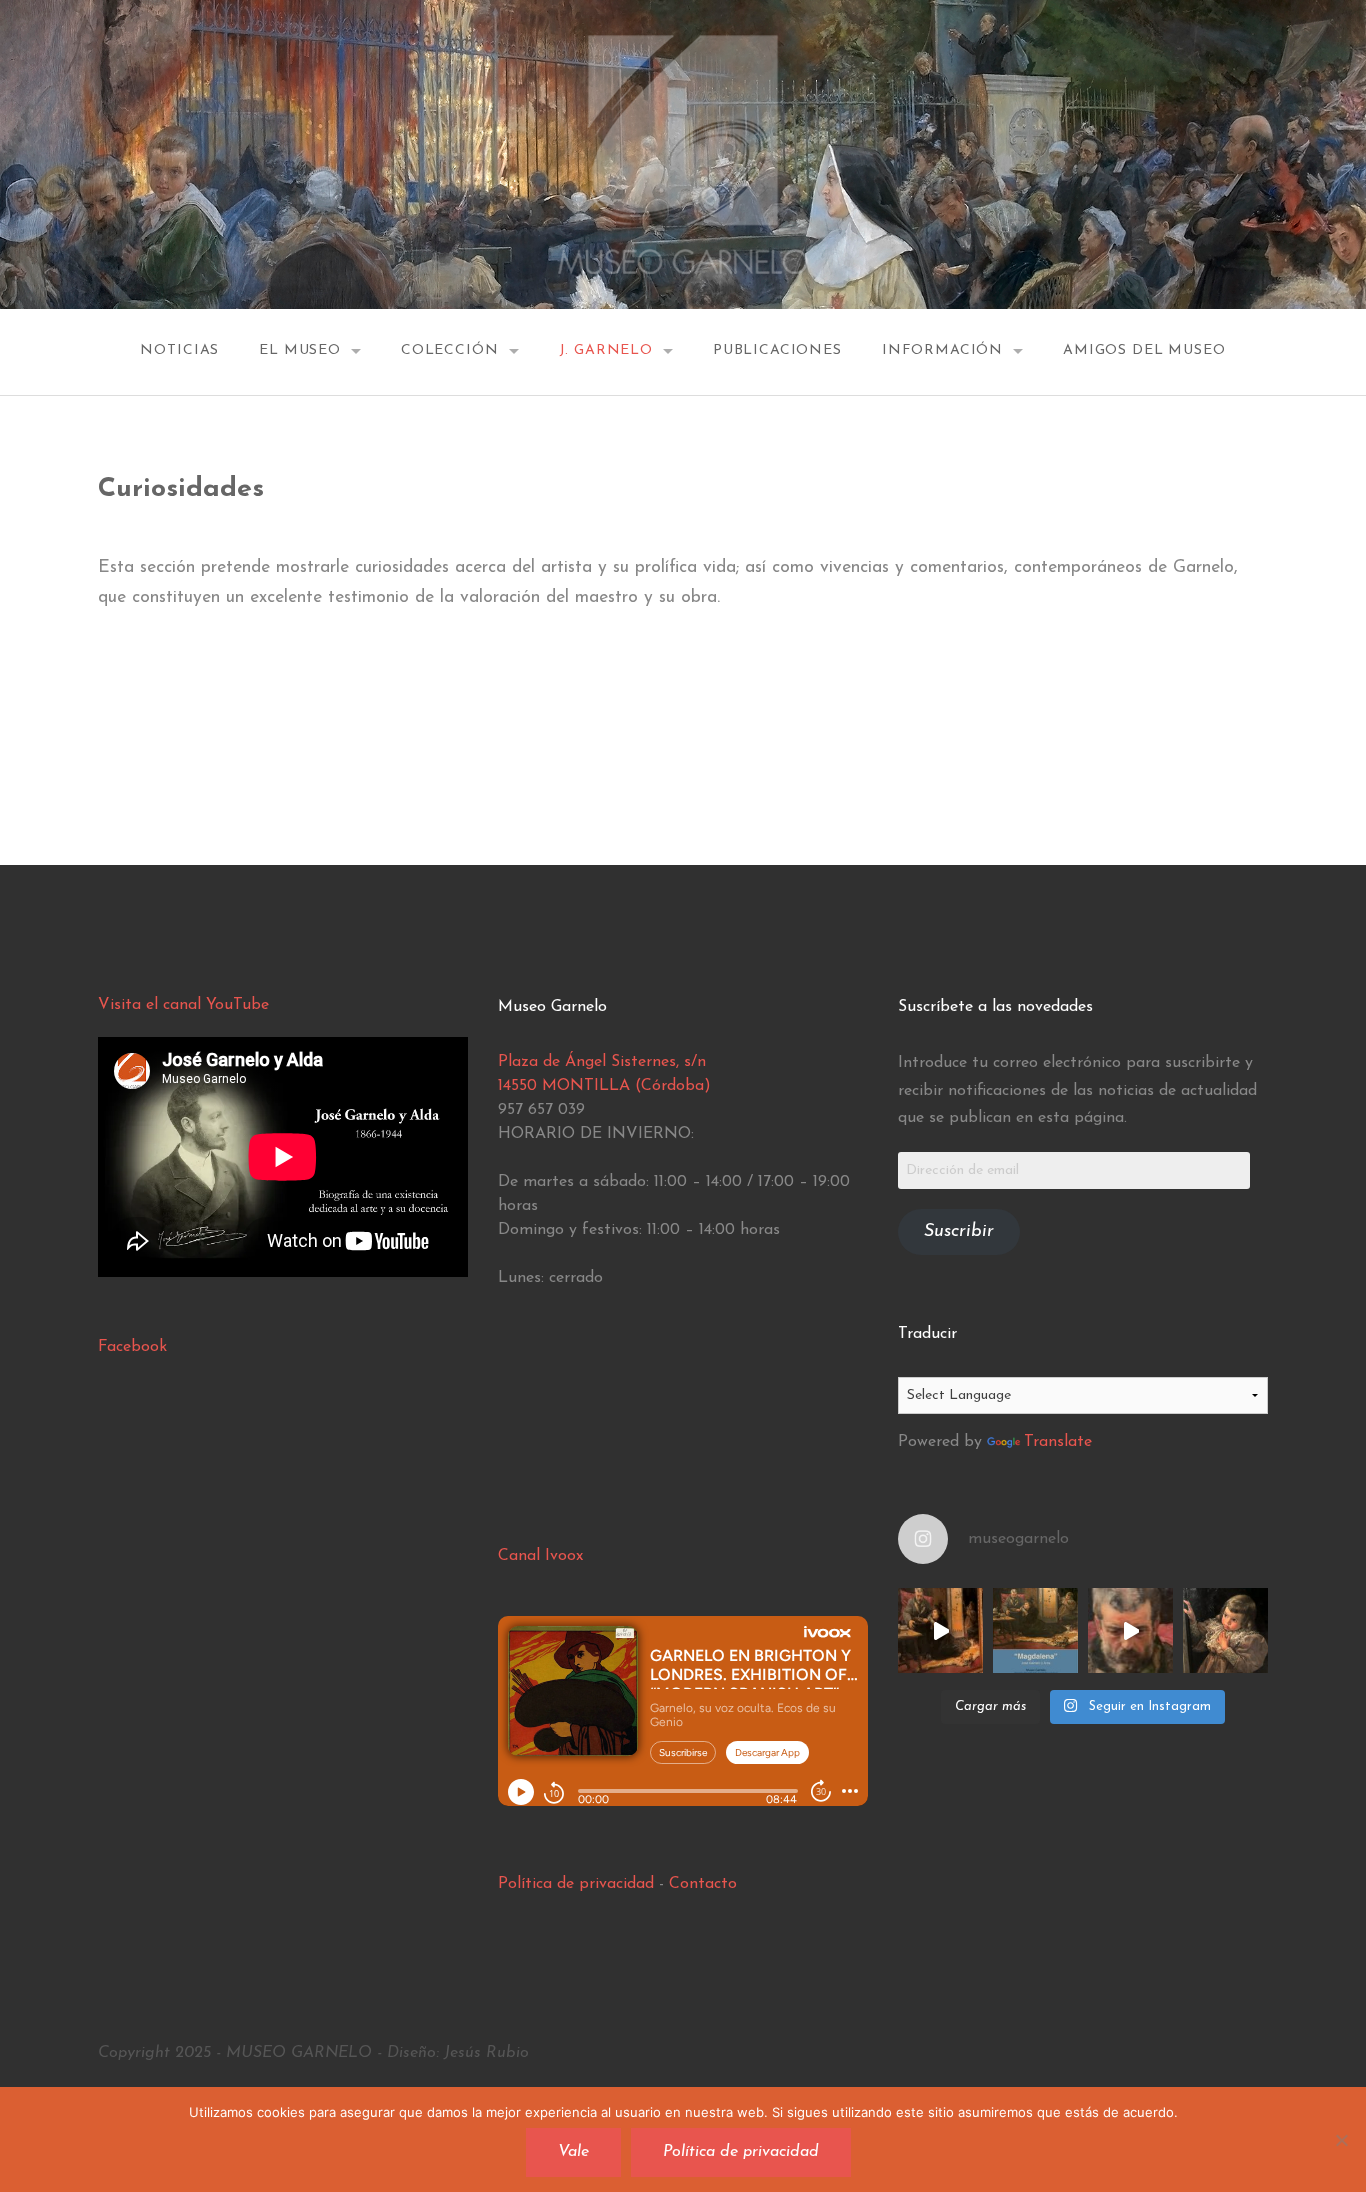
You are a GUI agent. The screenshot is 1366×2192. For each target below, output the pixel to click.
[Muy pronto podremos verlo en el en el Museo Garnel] (1130, 1630)
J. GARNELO (606, 350)
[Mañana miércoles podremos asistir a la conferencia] (1035, 1630)
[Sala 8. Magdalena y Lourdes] (940, 1630)
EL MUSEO (300, 350)
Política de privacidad (576, 1884)
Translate (1058, 1442)
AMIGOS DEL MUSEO (1144, 350)
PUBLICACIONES (777, 350)
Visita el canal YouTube (183, 1005)
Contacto (703, 1884)
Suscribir (959, 1232)
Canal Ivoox (540, 1556)
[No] (1341, 2140)
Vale (573, 2152)
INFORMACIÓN (942, 350)
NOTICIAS (179, 350)
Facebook (132, 1347)
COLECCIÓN (450, 350)
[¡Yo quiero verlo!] (1225, 1630)
